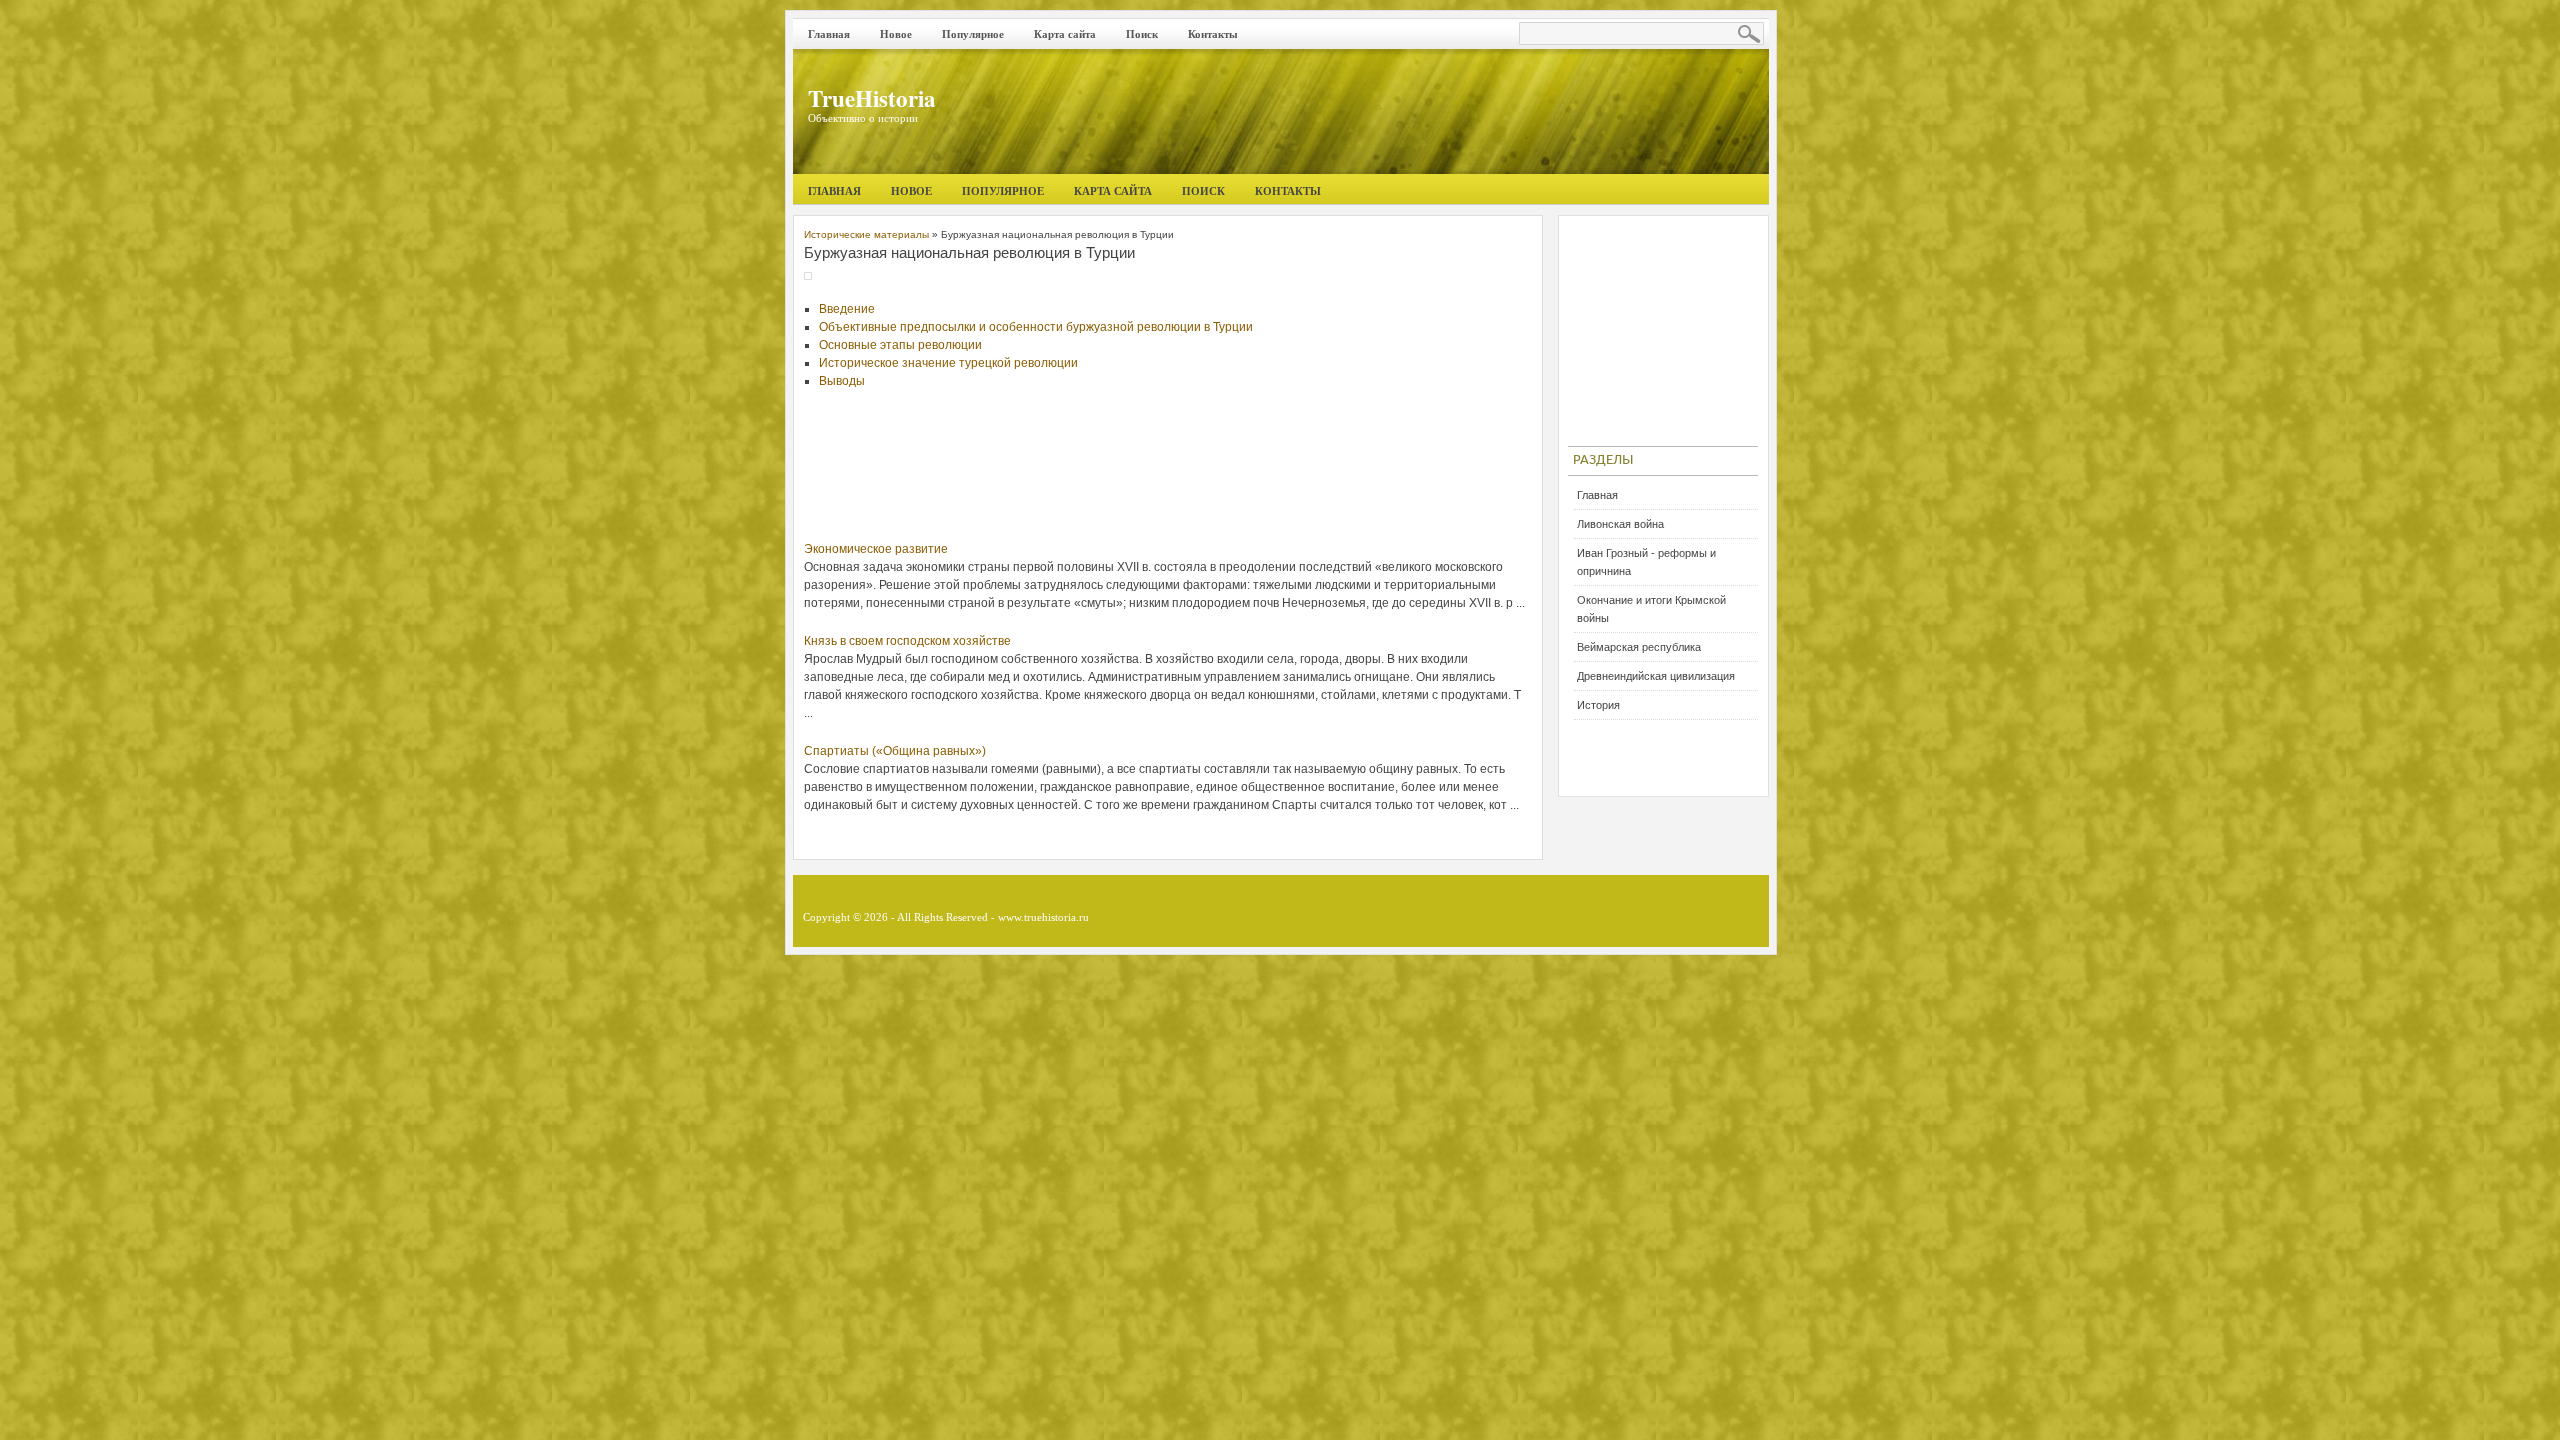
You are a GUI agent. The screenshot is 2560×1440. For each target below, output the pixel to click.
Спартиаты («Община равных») (895, 751)
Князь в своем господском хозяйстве (907, 641)
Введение (847, 309)
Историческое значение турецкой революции (948, 363)
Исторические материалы (866, 234)
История (1598, 705)
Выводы (842, 381)
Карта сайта (1065, 34)
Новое (896, 34)
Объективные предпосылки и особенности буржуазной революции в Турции (1036, 327)
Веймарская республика (1639, 647)
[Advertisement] (1168, 475)
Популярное (973, 34)
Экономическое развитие (876, 549)
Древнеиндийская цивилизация (1656, 676)
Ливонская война (1620, 524)
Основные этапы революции (900, 345)
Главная (829, 34)
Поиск (1142, 34)
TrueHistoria (872, 98)
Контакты (1213, 34)
